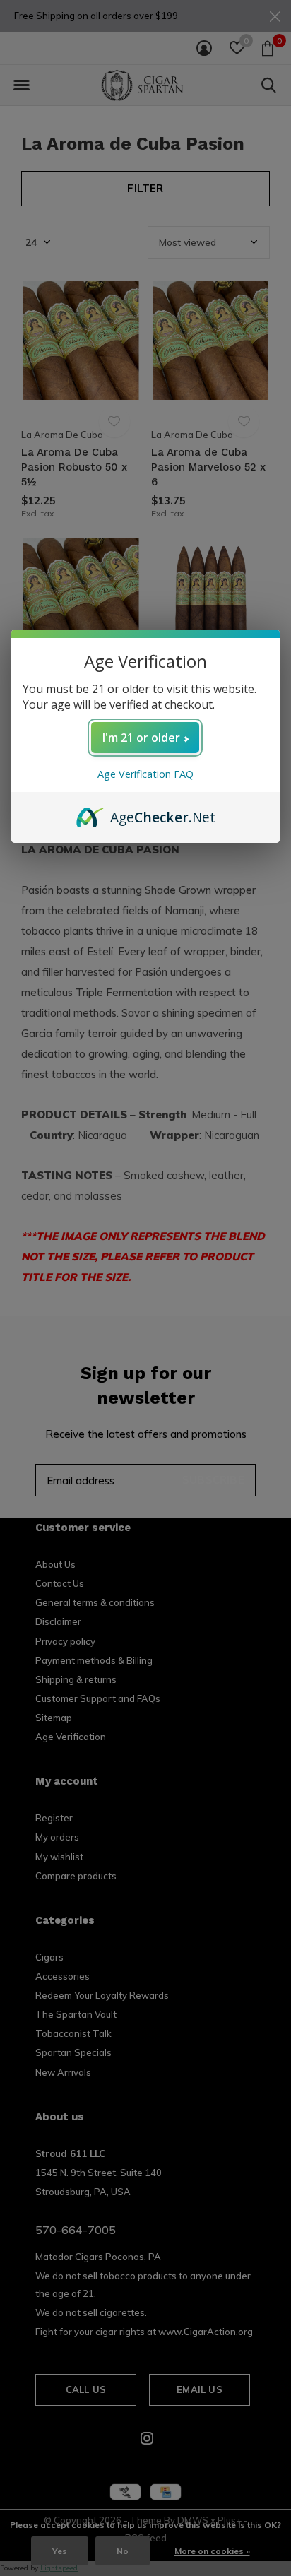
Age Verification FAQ (145, 774)
